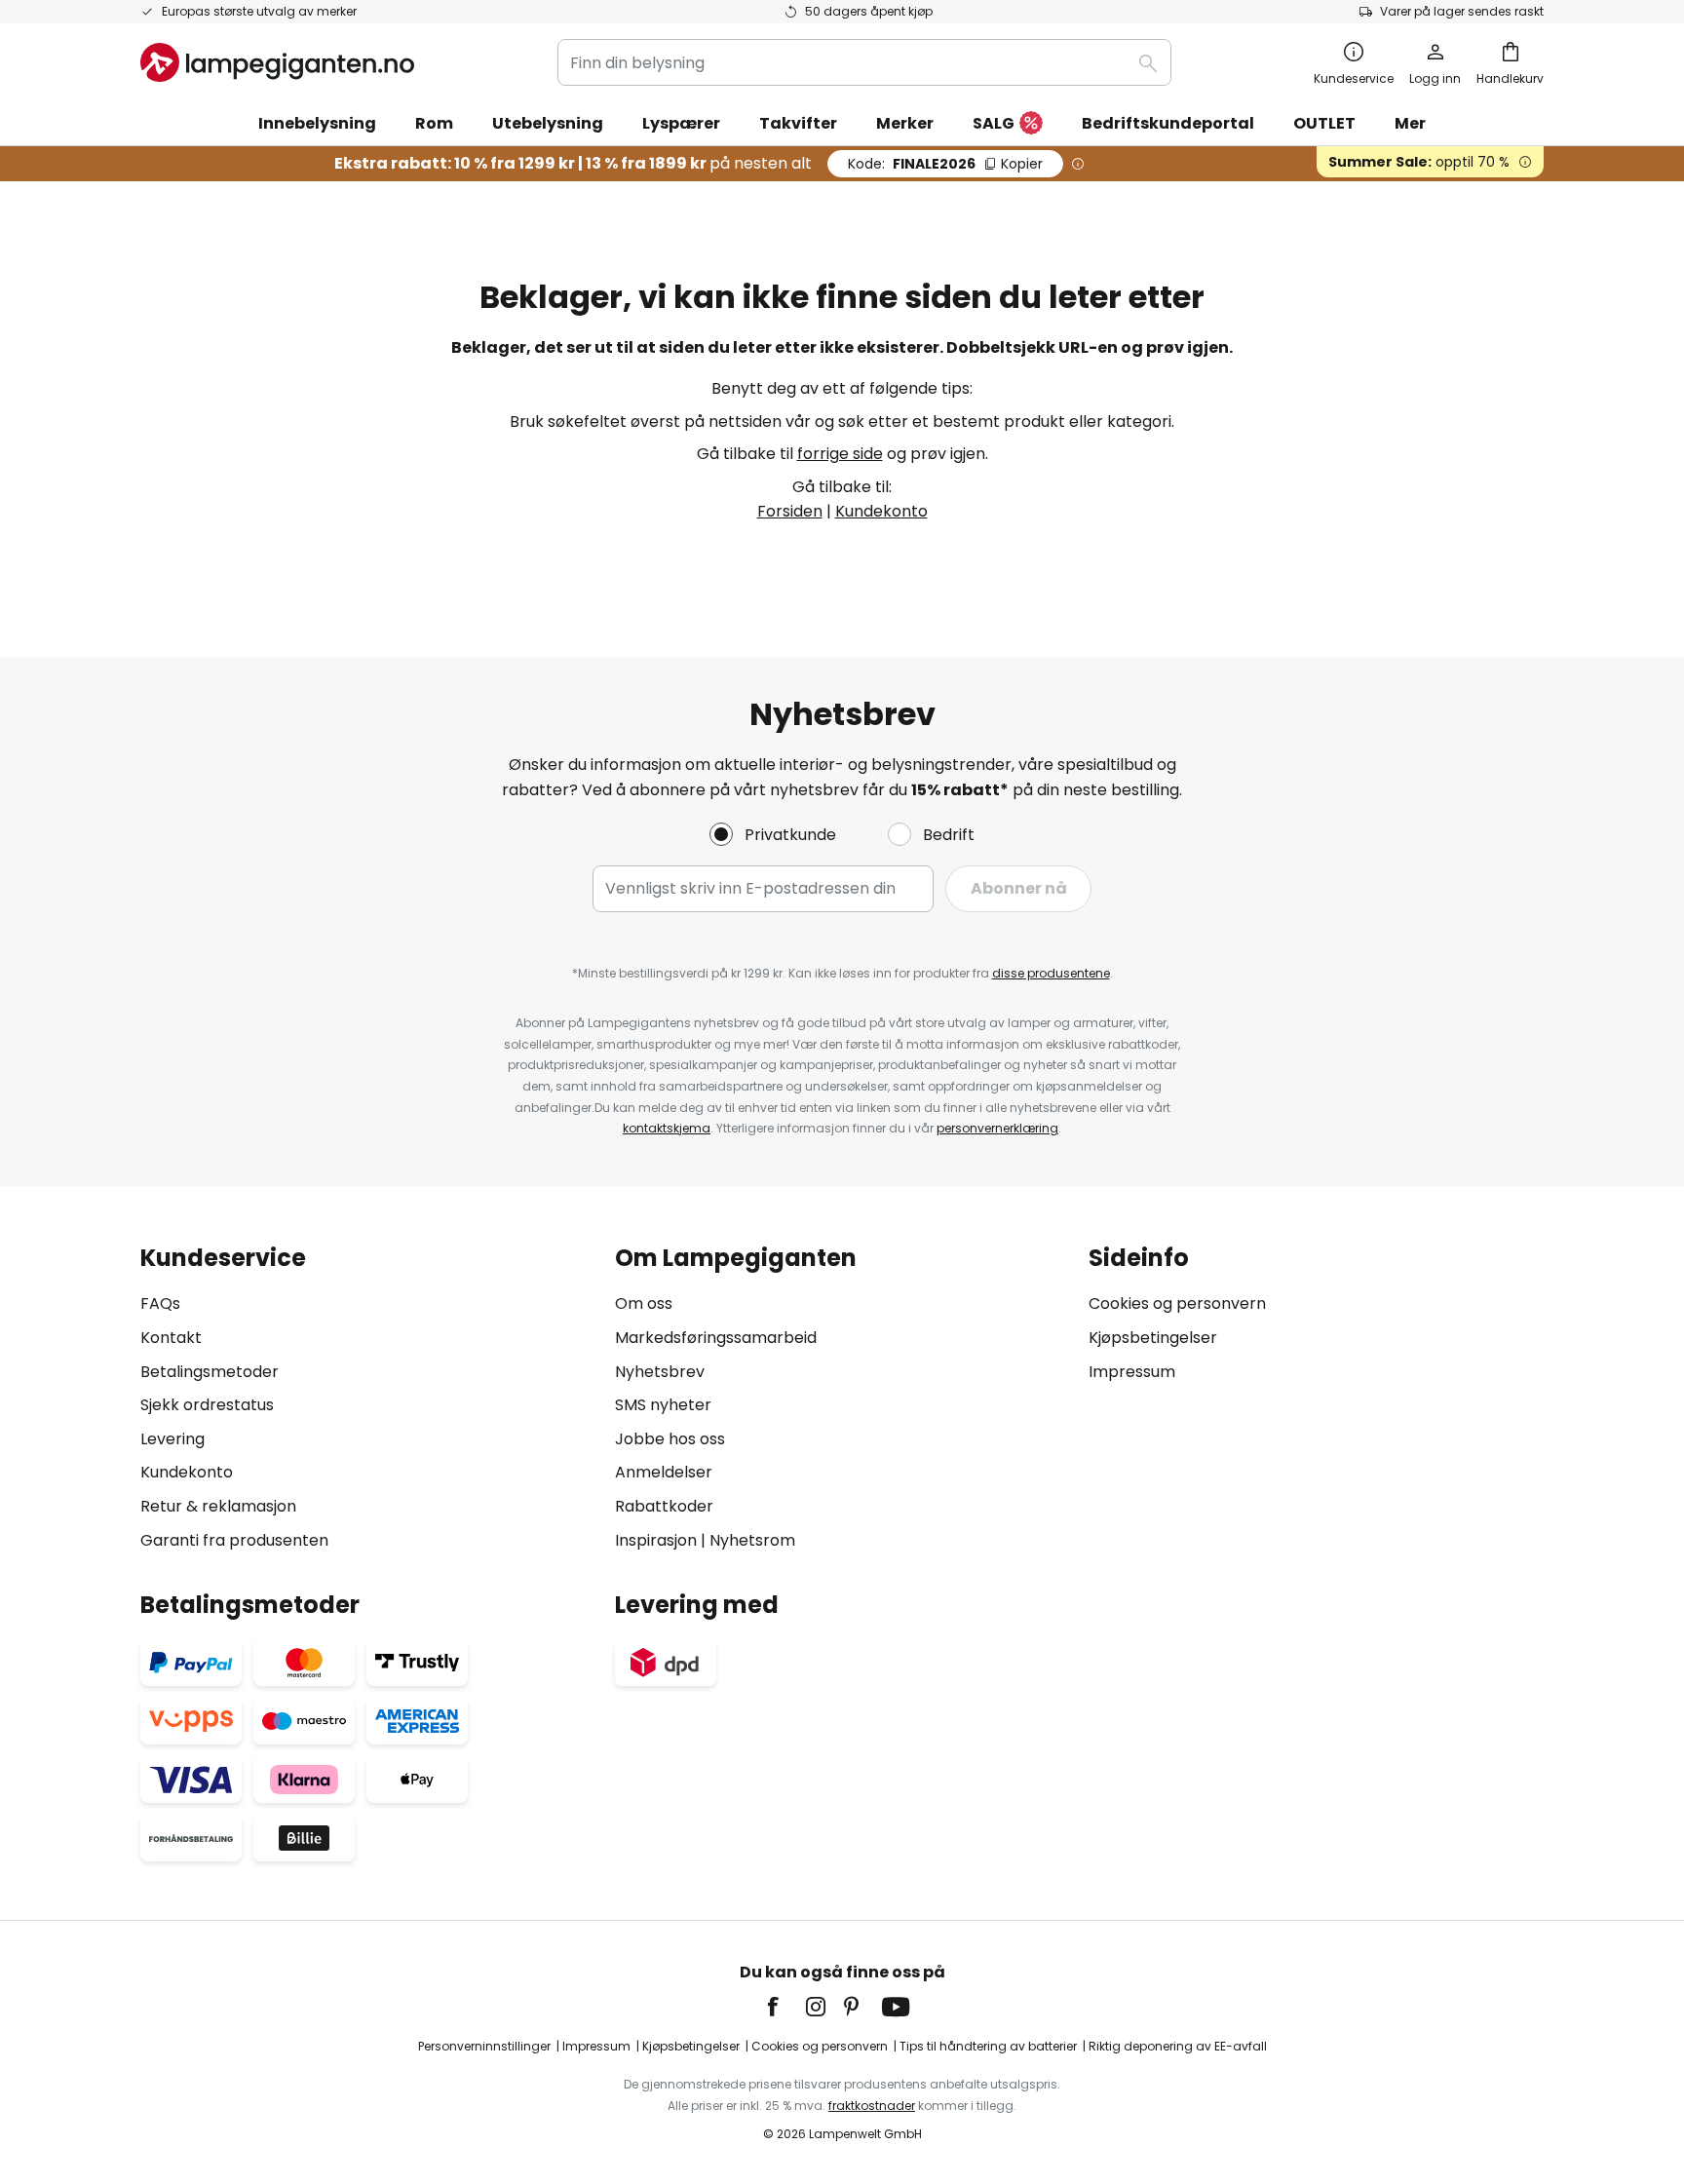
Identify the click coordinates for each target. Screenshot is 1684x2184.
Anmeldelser (664, 1472)
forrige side (840, 454)
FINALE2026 (945, 164)
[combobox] (864, 62)
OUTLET (1324, 123)
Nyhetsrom (752, 1540)
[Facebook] (785, 2007)
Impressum (1132, 1372)
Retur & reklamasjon (218, 1506)
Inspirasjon (656, 1540)
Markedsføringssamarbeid (716, 1338)
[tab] (368, 1399)
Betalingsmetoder (210, 1372)
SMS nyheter (663, 1405)
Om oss (644, 1303)
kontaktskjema (667, 1128)
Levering (172, 1439)
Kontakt (171, 1338)
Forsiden (790, 511)
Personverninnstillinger (484, 2046)
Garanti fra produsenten (234, 1540)
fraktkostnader (872, 2106)
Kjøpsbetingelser (1153, 1338)
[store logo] (277, 62)
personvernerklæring (997, 1128)
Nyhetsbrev (660, 1372)
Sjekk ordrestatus (207, 1405)
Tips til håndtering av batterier (988, 2046)
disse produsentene (1051, 973)
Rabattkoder (664, 1506)
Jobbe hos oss (670, 1439)
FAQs (160, 1303)
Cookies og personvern (1177, 1303)
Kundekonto (881, 511)
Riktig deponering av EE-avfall (1178, 2046)
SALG (994, 123)
